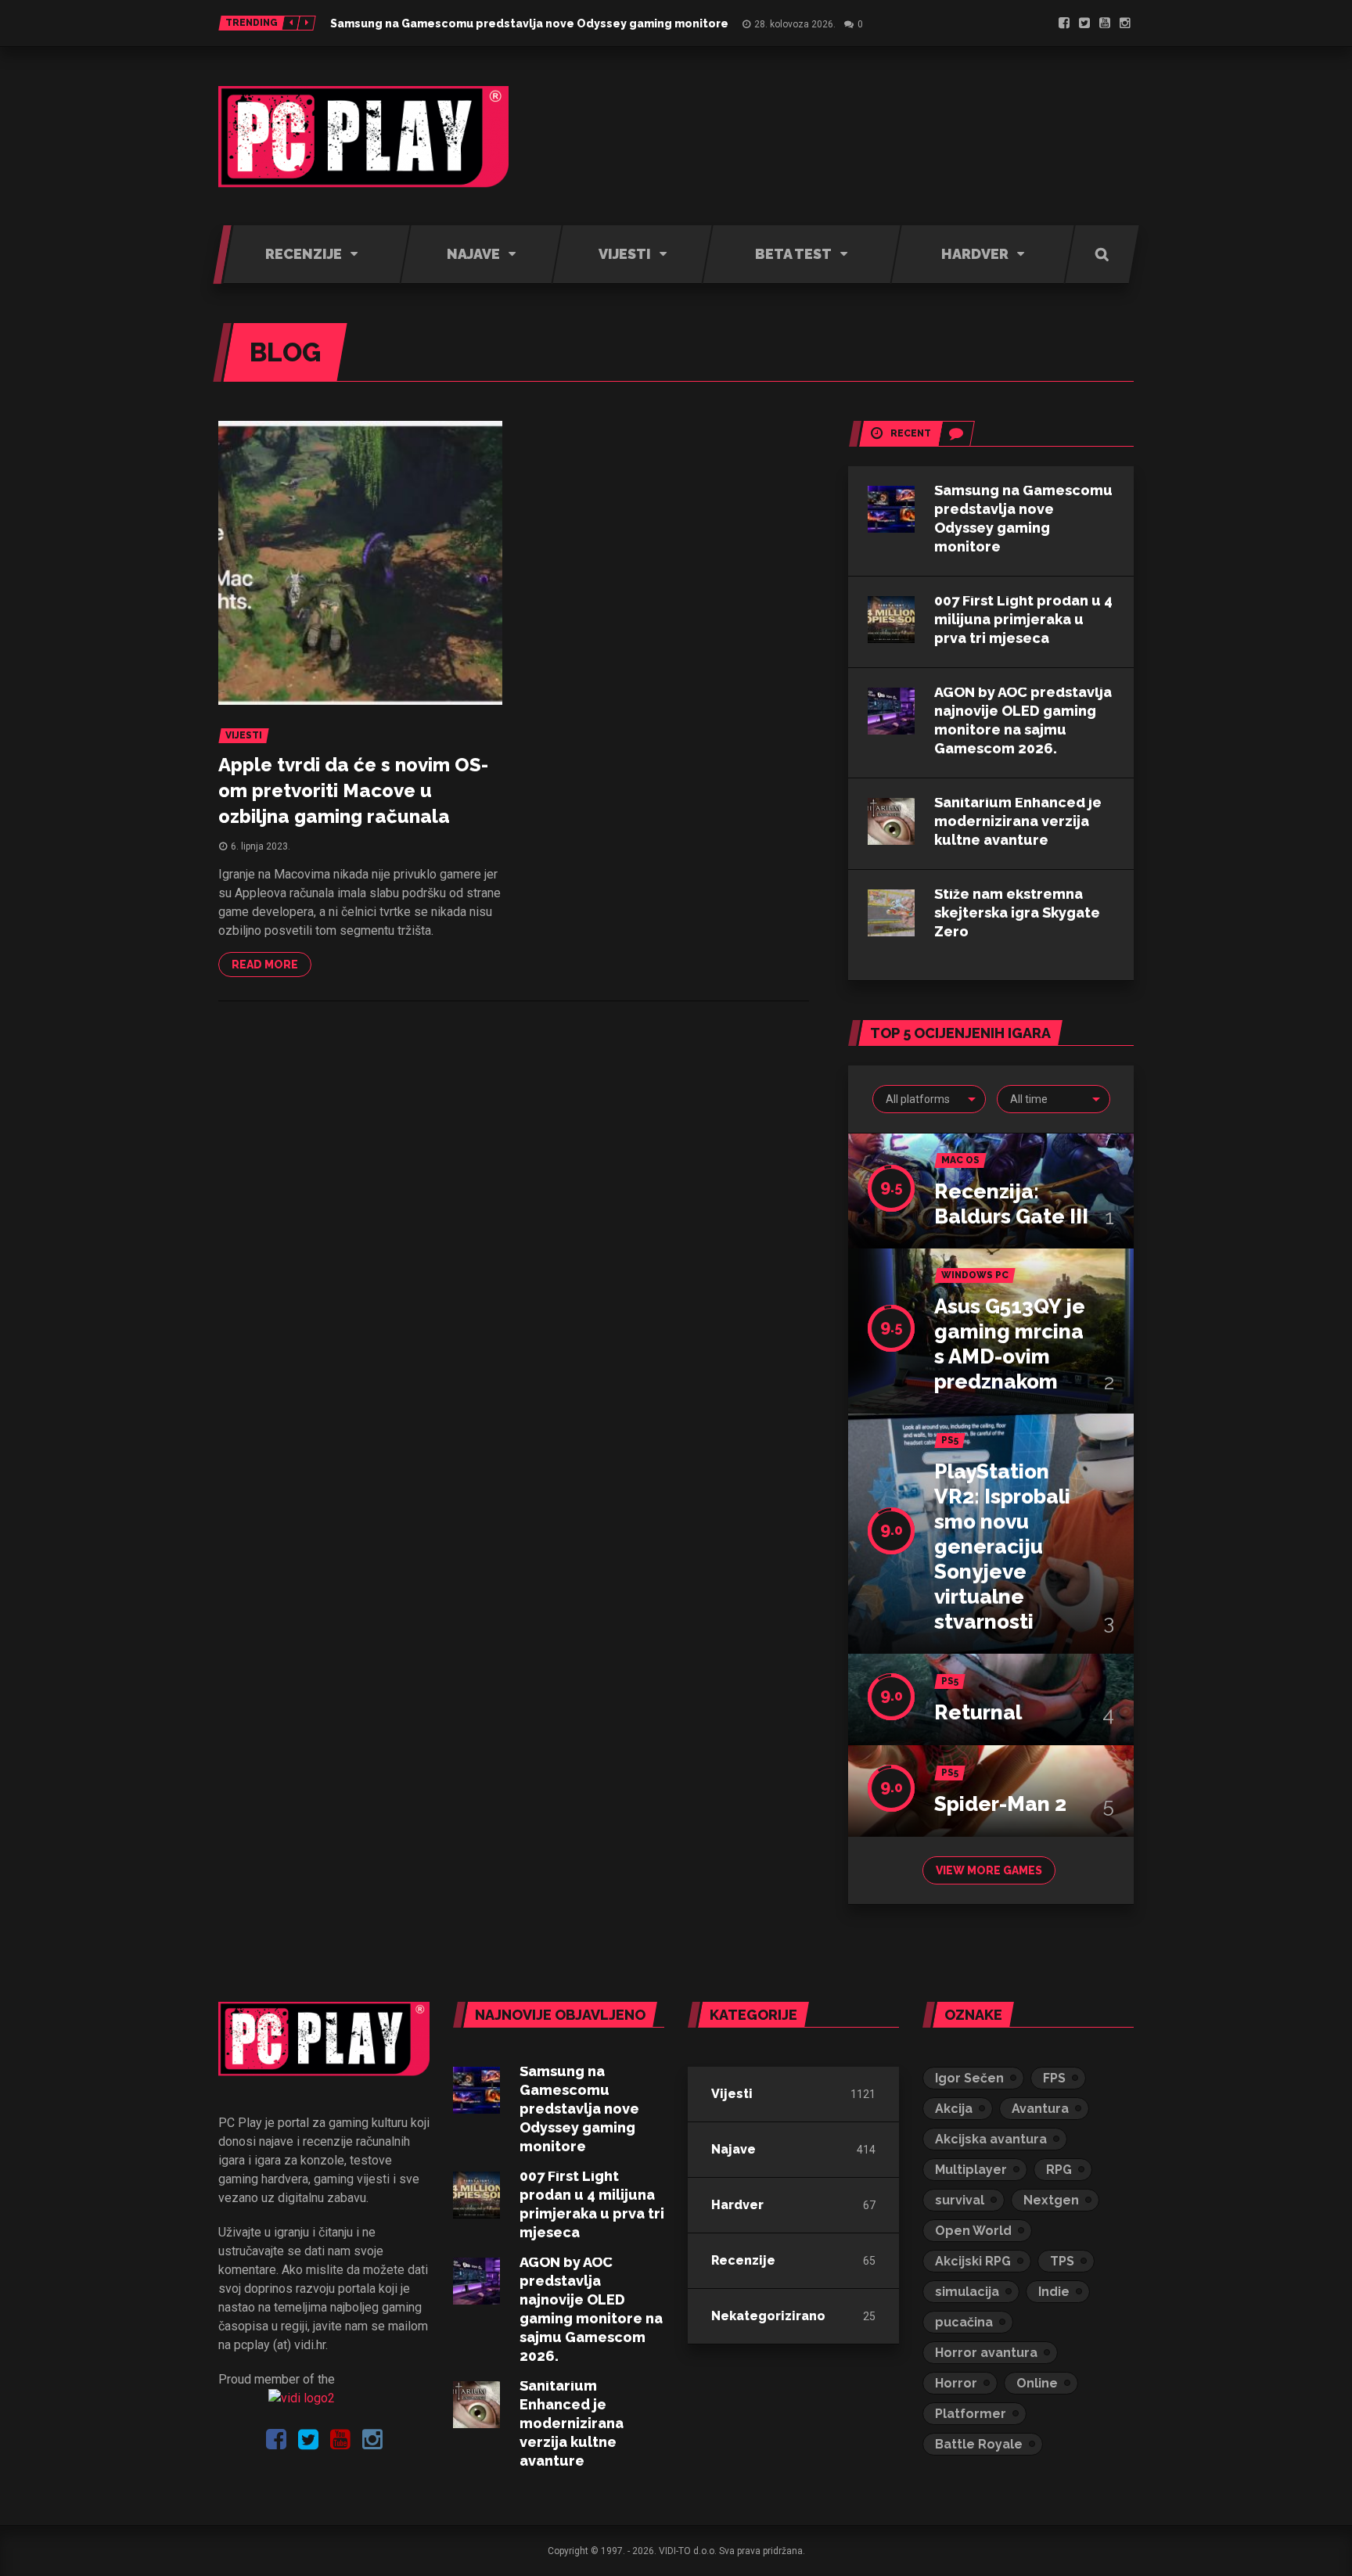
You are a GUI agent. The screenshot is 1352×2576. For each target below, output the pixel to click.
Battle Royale (979, 2444)
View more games (989, 1870)
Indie (1054, 2292)
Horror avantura (986, 2353)
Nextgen (1051, 2200)
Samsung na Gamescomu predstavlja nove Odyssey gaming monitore (529, 23)
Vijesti (732, 2094)
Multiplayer (971, 2170)
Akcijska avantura (991, 2139)
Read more (265, 965)
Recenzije (743, 2260)
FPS (1054, 2078)
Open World (973, 2231)
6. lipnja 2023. (261, 846)
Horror (956, 2383)
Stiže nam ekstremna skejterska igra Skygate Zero (1017, 913)
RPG (1059, 2170)
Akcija (954, 2109)
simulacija (967, 2292)
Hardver (737, 2205)
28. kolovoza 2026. (795, 24)
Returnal (978, 1712)
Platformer (971, 2414)
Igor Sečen (969, 2078)
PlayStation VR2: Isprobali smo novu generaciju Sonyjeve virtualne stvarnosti (1002, 1547)
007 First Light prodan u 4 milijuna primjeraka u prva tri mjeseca (1023, 619)
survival (960, 2200)
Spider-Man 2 (1000, 1804)
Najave (734, 2149)
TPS (1062, 2261)
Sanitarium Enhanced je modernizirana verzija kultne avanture (1018, 821)
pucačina (964, 2322)
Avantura (1040, 2109)
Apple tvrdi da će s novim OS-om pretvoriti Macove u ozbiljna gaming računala (353, 790)
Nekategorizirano (768, 2316)
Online (1037, 2383)
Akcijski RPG (973, 2261)
